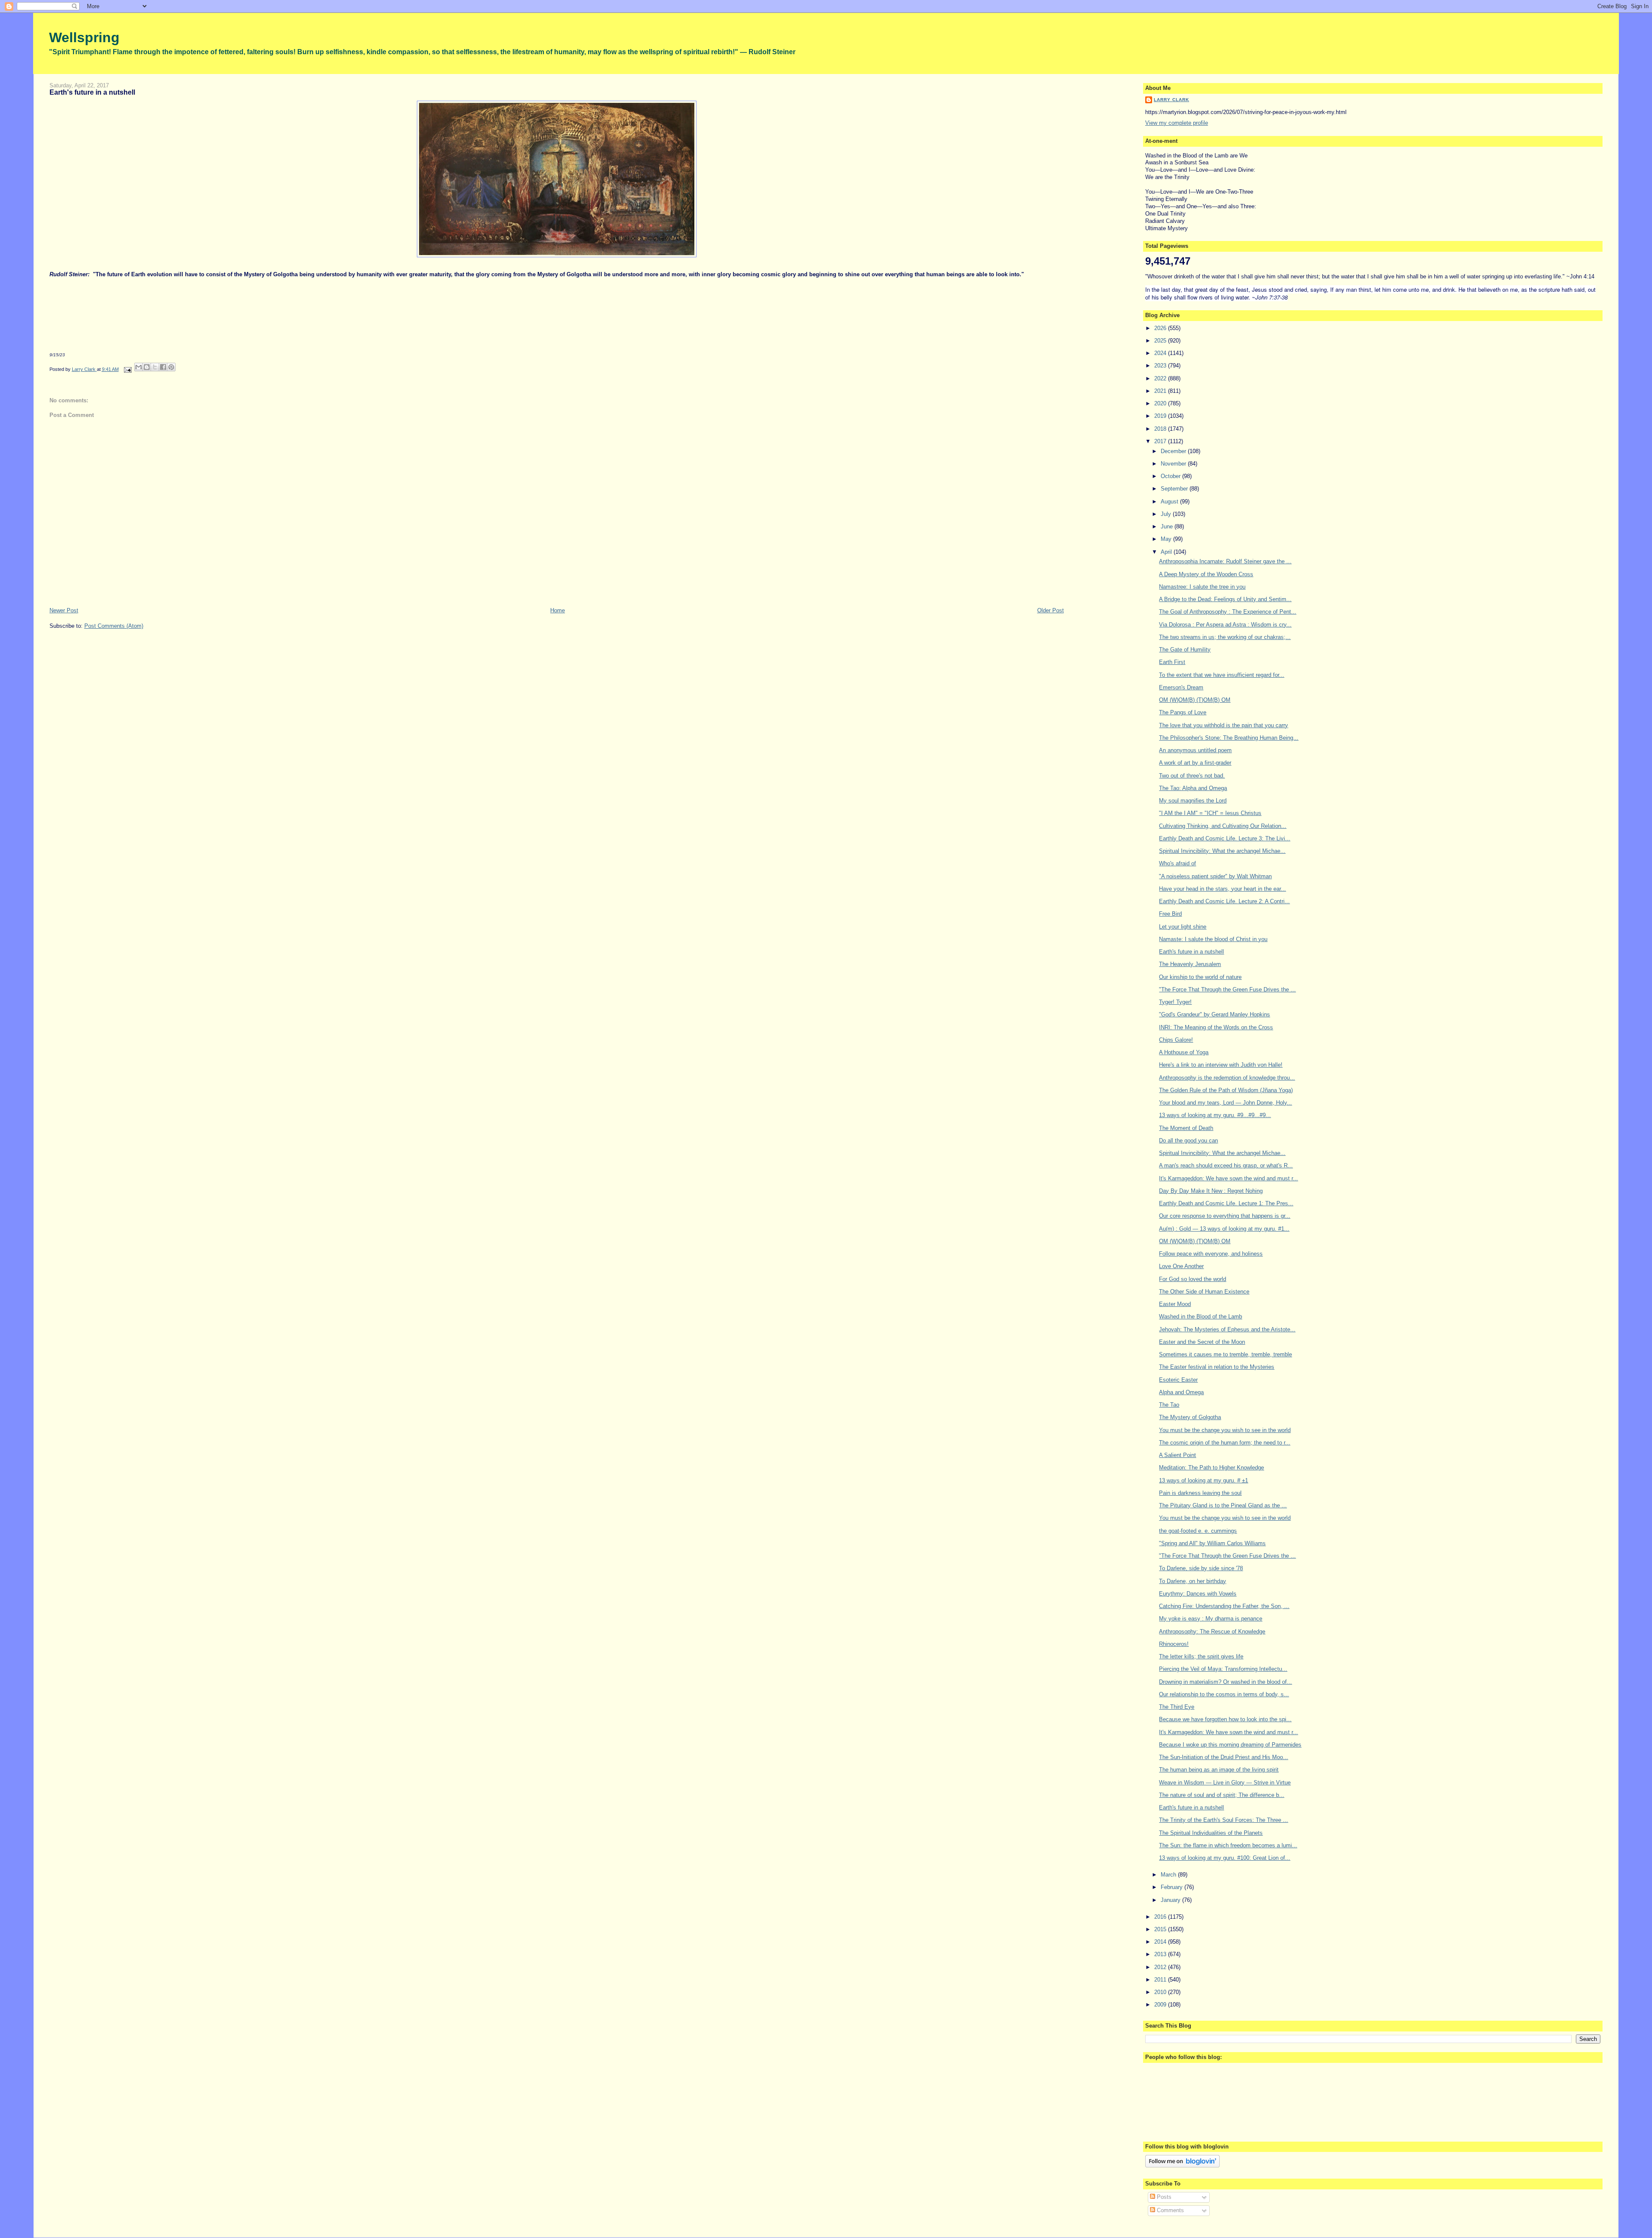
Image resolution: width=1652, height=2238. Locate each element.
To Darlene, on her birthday (1193, 1581)
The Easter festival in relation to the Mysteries (1217, 1367)
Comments (1170, 2210)
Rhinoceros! (1174, 1644)
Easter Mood (1175, 1304)
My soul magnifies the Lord (1193, 801)
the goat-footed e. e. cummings (1198, 1531)
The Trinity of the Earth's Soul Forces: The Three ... (1224, 1820)
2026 (1161, 328)
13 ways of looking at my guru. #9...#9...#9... (1215, 1115)
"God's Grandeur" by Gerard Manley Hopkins (1214, 1014)
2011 (1161, 1980)
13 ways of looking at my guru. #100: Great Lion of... (1225, 1858)
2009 (1161, 2005)
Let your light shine (1183, 927)
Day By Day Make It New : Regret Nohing (1211, 1191)
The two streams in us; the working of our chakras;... (1225, 637)
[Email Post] (128, 369)
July (1167, 514)
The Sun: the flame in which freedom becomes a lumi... (1228, 1845)
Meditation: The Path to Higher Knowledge (1211, 1468)
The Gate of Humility (1185, 650)
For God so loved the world (1193, 1279)
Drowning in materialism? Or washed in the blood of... (1225, 1682)
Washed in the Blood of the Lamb (1200, 1317)
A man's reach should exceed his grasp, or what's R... (1226, 1165)
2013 (1161, 1954)
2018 (1161, 429)
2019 (1161, 416)
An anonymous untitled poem (1195, 750)
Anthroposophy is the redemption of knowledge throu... (1227, 1078)
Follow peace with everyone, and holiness (1211, 1254)
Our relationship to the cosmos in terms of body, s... (1224, 1694)
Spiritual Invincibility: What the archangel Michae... (1222, 851)
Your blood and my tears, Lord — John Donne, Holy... (1225, 1103)
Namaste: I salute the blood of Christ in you (1213, 939)
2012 (1161, 1967)
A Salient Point (1177, 1455)
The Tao (1169, 1405)
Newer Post (64, 610)
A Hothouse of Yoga (1184, 1052)
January (1171, 1900)
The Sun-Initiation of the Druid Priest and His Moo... (1224, 1757)
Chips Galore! (1176, 1040)
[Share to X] (155, 367)
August (1170, 502)
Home (558, 610)
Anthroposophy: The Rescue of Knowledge (1212, 1631)
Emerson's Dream (1181, 687)
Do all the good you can (1188, 1141)
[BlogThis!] (147, 367)
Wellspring (84, 37)
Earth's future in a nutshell (1191, 952)
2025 (1161, 341)
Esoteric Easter (1178, 1380)
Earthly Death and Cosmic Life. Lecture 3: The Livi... (1225, 838)
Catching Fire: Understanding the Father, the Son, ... (1224, 1606)
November (1174, 464)
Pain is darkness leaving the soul (1200, 1493)
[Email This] (139, 367)
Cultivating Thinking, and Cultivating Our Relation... (1223, 826)
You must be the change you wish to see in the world (1225, 1430)
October (1171, 476)
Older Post (1051, 610)
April (1167, 552)
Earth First (1172, 662)
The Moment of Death (1186, 1128)
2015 (1161, 1929)
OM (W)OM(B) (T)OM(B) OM (1195, 700)
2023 (1161, 366)
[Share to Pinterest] (171, 367)
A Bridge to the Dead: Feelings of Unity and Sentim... (1225, 599)
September (1175, 489)
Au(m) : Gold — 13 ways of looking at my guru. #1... (1224, 1229)
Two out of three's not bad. (1192, 776)
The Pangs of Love (1183, 712)
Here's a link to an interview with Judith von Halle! (1221, 1065)
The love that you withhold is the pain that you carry (1224, 725)
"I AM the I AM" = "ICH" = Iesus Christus (1210, 813)
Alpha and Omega (1181, 1392)
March (1169, 1875)
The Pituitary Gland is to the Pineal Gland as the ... (1223, 1505)
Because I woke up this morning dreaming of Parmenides (1230, 1745)
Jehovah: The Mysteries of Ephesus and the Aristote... (1227, 1329)
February (1173, 1887)
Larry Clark (1171, 100)
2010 (1161, 1992)
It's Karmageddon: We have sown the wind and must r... (1228, 1178)
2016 (1161, 1917)
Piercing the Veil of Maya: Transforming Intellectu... (1223, 1669)
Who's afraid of (1177, 863)
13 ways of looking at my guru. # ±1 (1204, 1480)
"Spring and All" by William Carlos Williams (1212, 1543)
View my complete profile (1177, 123)
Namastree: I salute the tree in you (1202, 587)
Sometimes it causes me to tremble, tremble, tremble (1225, 1354)
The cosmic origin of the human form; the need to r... (1225, 1443)
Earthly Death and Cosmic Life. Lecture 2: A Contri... (1224, 901)
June (1168, 526)
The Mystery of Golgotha (1190, 1417)
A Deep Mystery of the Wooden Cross (1206, 574)
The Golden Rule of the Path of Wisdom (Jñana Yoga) (1226, 1090)
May (1167, 539)
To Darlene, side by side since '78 (1201, 1568)
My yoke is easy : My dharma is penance (1211, 1619)
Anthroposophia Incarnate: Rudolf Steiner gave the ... (1225, 561)
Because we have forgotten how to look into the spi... (1225, 1719)
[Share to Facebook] (163, 367)
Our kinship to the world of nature (1200, 977)
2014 (1161, 1942)
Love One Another (1181, 1266)
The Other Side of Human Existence (1204, 1292)
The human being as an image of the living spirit (1219, 1770)
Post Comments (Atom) (114, 626)
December (1174, 451)
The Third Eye (1177, 1707)
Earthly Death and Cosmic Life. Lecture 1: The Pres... (1226, 1203)
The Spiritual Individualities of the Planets (1211, 1833)
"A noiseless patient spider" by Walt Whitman (1215, 876)
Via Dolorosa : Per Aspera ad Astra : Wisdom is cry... (1225, 625)
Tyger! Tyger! (1175, 1002)
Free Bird (1170, 914)
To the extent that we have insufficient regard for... (1222, 675)
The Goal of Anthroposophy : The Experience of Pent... (1228, 612)
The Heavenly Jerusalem (1190, 964)
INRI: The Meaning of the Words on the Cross (1216, 1027)
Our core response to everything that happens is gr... (1225, 1216)
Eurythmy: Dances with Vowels (1198, 1594)
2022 (1161, 378)
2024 (1161, 353)
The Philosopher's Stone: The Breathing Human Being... (1229, 738)
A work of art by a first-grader (1195, 763)
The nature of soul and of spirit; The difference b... (1222, 1795)
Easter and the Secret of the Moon (1202, 1342)
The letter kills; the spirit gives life (1201, 1656)
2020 (1161, 403)
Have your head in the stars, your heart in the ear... (1222, 889)
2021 (1161, 391)
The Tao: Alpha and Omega (1193, 788)
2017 (1161, 441)
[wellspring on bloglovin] (1182, 2165)
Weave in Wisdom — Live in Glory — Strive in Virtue (1225, 1783)
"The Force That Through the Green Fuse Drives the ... (1227, 989)
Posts (1163, 2197)
